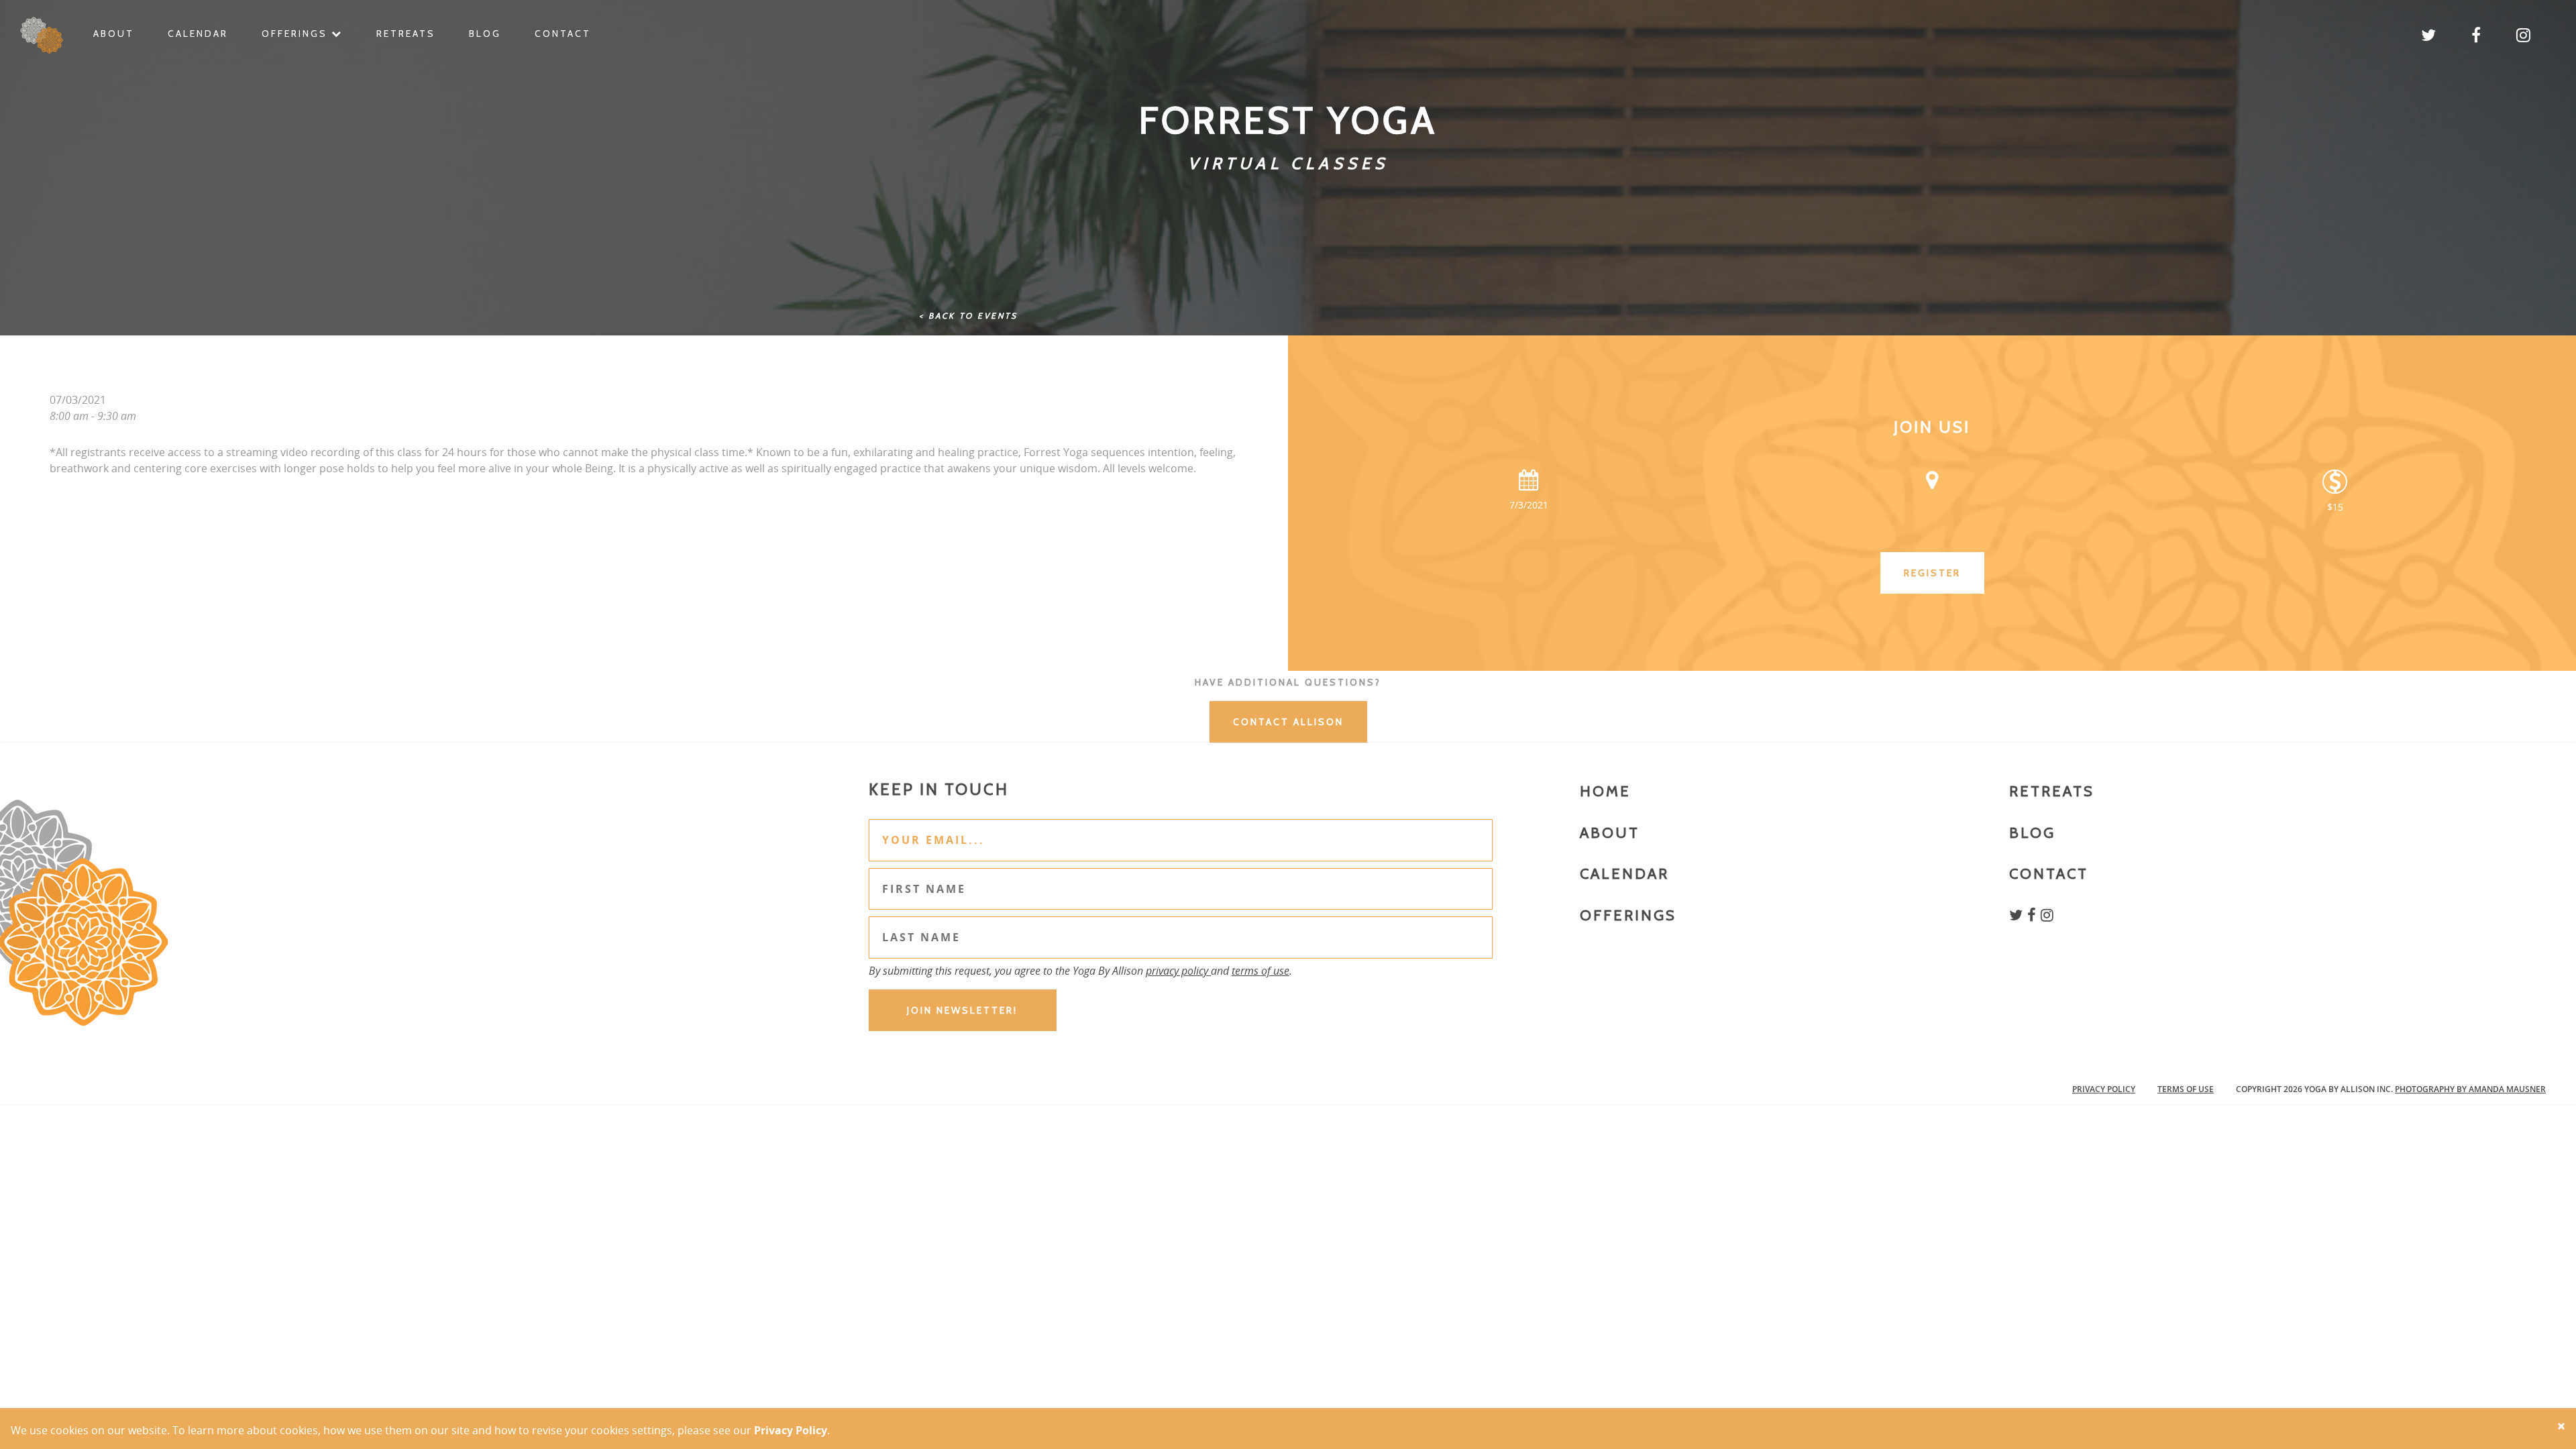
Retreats (406, 34)
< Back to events (968, 316)
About (114, 34)
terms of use (1260, 971)
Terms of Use (2186, 1089)
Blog (485, 34)
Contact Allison (1288, 722)
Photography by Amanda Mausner (2470, 1089)
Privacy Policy (2104, 1089)
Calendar (198, 34)
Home (1605, 791)
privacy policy (1178, 971)
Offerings (297, 34)
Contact (563, 34)
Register (1932, 573)
